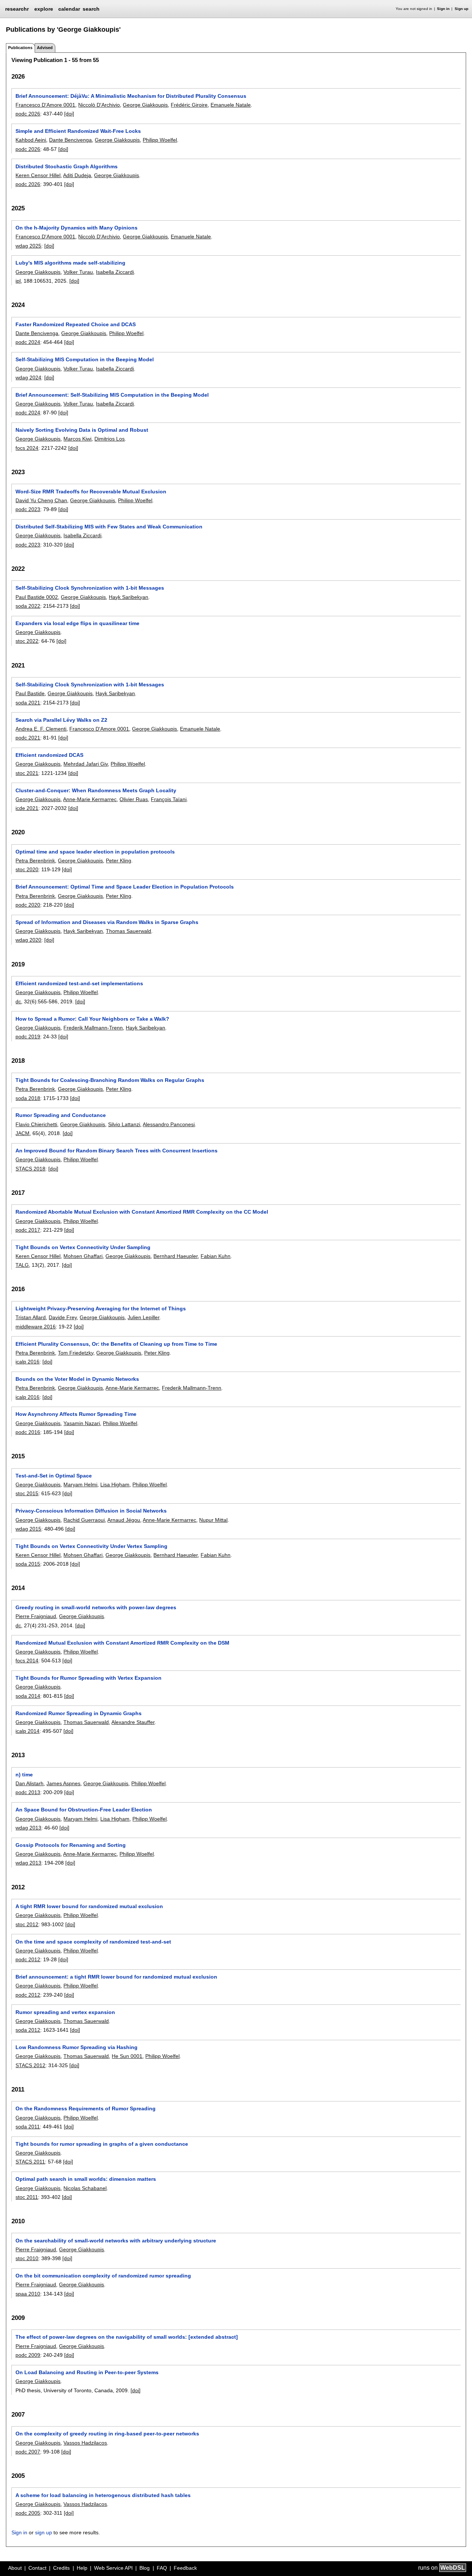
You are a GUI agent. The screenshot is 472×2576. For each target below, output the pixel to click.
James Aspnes (63, 1783)
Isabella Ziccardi (115, 272)
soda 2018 (28, 1098)
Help (82, 2568)
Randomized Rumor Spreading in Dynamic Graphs (79, 1713)
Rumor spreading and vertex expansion (65, 2012)
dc (18, 1001)
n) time (24, 1775)
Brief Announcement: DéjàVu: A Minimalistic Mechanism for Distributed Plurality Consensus (131, 96)
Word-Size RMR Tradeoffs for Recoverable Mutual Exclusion (91, 492)
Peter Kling (119, 861)
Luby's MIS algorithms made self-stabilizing (70, 263)
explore (44, 9)
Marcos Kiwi (77, 439)
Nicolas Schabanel (85, 2188)
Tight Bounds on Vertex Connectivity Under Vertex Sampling (91, 1546)
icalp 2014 (27, 1731)
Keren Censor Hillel (38, 175)
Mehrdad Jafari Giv (86, 764)
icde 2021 (27, 808)
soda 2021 (28, 703)
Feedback (185, 2568)
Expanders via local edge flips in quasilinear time (77, 623)
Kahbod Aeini (31, 140)
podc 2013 (28, 1792)
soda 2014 (28, 1696)
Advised (45, 48)
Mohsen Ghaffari (83, 1256)
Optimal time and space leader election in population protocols (95, 852)
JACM (22, 1133)
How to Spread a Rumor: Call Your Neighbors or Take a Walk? (92, 1019)
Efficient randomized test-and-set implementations (79, 983)
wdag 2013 (28, 1828)
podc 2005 (28, 2513)
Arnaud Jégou (124, 1520)
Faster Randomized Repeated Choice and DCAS (76, 324)
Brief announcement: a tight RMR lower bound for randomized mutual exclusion (116, 1977)
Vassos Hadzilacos (85, 2443)
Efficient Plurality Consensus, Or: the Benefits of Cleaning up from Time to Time (116, 1344)
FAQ (162, 2568)
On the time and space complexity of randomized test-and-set (93, 1942)
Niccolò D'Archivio (99, 105)
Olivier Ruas (134, 799)
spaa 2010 (28, 2294)
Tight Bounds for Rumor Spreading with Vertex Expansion (88, 1678)
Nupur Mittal (213, 1520)
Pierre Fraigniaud (36, 1616)
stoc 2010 (27, 2258)
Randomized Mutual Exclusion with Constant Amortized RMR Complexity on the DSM (122, 1643)
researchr (17, 8)
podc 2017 (28, 1230)
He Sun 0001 (127, 2056)
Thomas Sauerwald (129, 931)
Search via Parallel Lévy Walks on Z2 (61, 720)
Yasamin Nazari (82, 1423)
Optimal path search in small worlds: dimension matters (86, 2179)
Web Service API (113, 2568)
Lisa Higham (115, 1484)
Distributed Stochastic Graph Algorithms (67, 166)
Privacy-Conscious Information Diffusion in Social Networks (91, 1511)
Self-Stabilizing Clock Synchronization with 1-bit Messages (90, 588)
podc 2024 (28, 342)
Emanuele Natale (231, 105)
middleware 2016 (36, 1327)
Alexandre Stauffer (133, 1722)
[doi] (69, 114)
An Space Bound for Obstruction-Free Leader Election (84, 1810)
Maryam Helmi (80, 1484)
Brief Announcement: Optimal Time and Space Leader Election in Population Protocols (125, 887)
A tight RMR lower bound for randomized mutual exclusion (89, 1906)
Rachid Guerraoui (84, 1520)
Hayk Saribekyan (129, 597)
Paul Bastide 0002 (37, 597)
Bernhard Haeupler (176, 1256)
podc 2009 (28, 2355)
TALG (22, 1265)
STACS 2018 (30, 1169)
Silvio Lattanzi (124, 1124)
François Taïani (169, 799)
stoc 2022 (27, 641)
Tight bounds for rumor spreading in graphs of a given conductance (102, 2144)
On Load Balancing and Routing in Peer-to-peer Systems (87, 2372)
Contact (37, 2568)
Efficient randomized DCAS (49, 755)
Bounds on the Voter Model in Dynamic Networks (77, 1379)
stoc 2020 (27, 869)
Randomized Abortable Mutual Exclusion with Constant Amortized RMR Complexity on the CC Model (142, 1212)
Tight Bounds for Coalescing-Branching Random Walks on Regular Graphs (110, 1080)
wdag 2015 (28, 1529)
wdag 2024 (28, 377)
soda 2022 (28, 606)
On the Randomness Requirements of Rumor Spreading (86, 2108)
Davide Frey (63, 1317)
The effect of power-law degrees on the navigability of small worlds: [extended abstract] (127, 2337)
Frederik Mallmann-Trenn (93, 1028)
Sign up (461, 9)
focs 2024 (27, 448)
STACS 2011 (30, 2162)
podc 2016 (28, 1432)
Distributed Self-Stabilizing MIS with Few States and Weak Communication (109, 527)
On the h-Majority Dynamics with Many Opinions (77, 228)
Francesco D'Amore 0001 (45, 105)
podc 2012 (28, 1959)
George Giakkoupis (145, 105)
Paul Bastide (30, 693)
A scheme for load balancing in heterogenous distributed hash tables (103, 2495)
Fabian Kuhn (216, 1256)
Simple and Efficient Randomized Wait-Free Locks (78, 131)
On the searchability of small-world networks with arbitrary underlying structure (116, 2241)
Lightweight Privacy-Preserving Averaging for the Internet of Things (101, 1308)
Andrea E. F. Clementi (41, 729)
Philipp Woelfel (160, 140)
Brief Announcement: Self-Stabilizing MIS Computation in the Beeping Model (112, 395)
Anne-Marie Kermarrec (90, 799)
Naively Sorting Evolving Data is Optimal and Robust (82, 430)
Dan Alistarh (29, 1783)
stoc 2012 (27, 1924)
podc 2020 (28, 905)
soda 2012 (28, 2030)
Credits (61, 2568)
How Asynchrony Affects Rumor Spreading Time (76, 1414)
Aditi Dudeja (77, 175)
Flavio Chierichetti (36, 1124)
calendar (69, 9)
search (91, 9)
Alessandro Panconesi (169, 1124)
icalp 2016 (27, 1362)
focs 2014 (27, 1661)
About (15, 2568)
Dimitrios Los (110, 439)
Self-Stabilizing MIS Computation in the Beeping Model (85, 359)
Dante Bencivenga (70, 140)
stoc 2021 (27, 773)
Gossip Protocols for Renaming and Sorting (71, 1845)
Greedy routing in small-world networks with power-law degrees (96, 1607)
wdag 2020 (28, 940)
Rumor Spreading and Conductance (61, 1115)
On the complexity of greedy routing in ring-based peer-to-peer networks (107, 2434)
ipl (18, 281)
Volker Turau (78, 272)
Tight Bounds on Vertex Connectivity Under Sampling (83, 1247)
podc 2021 (28, 738)
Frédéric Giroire (189, 105)
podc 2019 (28, 1037)
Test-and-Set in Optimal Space (54, 1476)
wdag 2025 (28, 246)
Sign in (443, 9)
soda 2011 (28, 2127)
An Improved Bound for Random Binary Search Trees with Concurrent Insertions (117, 1151)
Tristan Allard (31, 1317)
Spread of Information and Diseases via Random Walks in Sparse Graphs (107, 922)
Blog (145, 2568)
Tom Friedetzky (76, 1353)
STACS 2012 (30, 2065)
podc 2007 (28, 2452)
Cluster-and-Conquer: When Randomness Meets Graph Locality (96, 790)
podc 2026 (28, 114)
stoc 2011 (27, 2197)
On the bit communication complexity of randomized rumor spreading (103, 2276)
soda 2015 (28, 1564)
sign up (44, 2532)
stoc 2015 (27, 1493)
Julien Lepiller (143, 1317)
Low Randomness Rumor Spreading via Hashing (77, 2047)
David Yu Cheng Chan (41, 500)
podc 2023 (28, 509)
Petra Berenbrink (35, 861)
